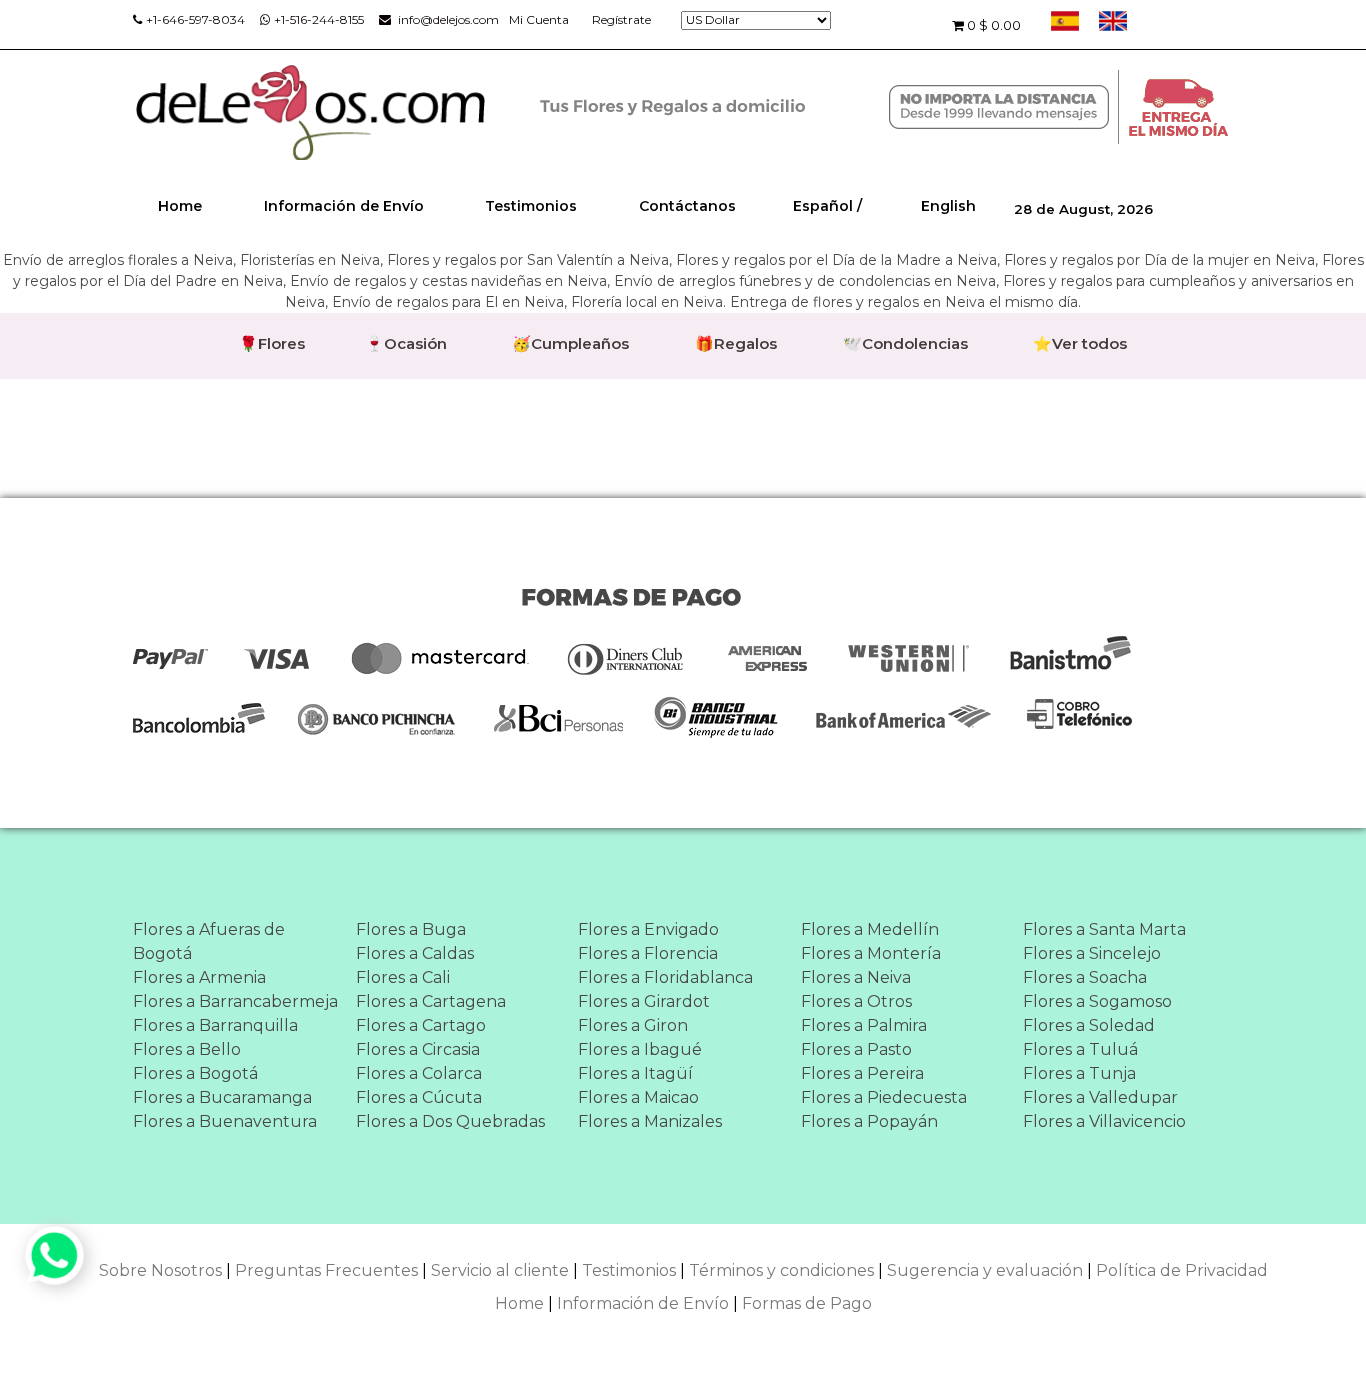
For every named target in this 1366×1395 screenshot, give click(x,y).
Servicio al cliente (500, 1270)
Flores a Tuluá (1080, 1049)
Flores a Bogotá (195, 1073)
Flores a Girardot (644, 1001)
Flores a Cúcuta (419, 1097)
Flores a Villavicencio (1104, 1121)
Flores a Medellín (870, 929)
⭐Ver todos (1080, 343)
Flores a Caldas (415, 953)
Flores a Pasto (856, 1049)
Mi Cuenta (539, 19)
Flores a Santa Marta (1104, 929)
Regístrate (621, 19)
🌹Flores (272, 343)
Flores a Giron (633, 1025)
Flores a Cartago (421, 1025)
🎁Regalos (736, 343)
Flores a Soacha (1085, 977)
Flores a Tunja (1079, 1073)
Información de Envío (344, 206)
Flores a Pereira (862, 1073)
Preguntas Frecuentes (326, 1270)
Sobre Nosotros (160, 1270)
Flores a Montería (871, 953)
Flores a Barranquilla (215, 1025)
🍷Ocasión (406, 343)
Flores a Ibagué (640, 1049)
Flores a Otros (856, 1001)
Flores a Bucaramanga (222, 1097)
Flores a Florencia (648, 953)
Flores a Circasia (418, 1049)
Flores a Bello (187, 1049)
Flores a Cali (403, 977)
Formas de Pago (807, 1303)
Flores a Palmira (864, 1025)
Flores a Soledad (1089, 1025)
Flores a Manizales (650, 1121)
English (948, 206)
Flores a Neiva (856, 977)
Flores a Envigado (648, 929)
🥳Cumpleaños (570, 343)
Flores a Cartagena (431, 1001)
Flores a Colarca (419, 1073)
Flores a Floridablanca (665, 977)
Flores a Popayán (869, 1121)
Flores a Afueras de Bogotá (209, 941)
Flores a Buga (411, 929)
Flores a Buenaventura (225, 1121)
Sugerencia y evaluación (985, 1270)
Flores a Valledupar (1100, 1097)
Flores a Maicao (638, 1097)
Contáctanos (687, 206)
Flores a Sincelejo (1092, 953)
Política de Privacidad (1182, 1270)
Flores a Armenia (199, 977)
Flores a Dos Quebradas (450, 1121)
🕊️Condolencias (905, 343)
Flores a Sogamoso (1097, 1001)
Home (180, 206)
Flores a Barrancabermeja (235, 1001)
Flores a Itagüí (635, 1073)
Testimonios (531, 206)
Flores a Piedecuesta (884, 1097)
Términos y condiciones (781, 1270)
